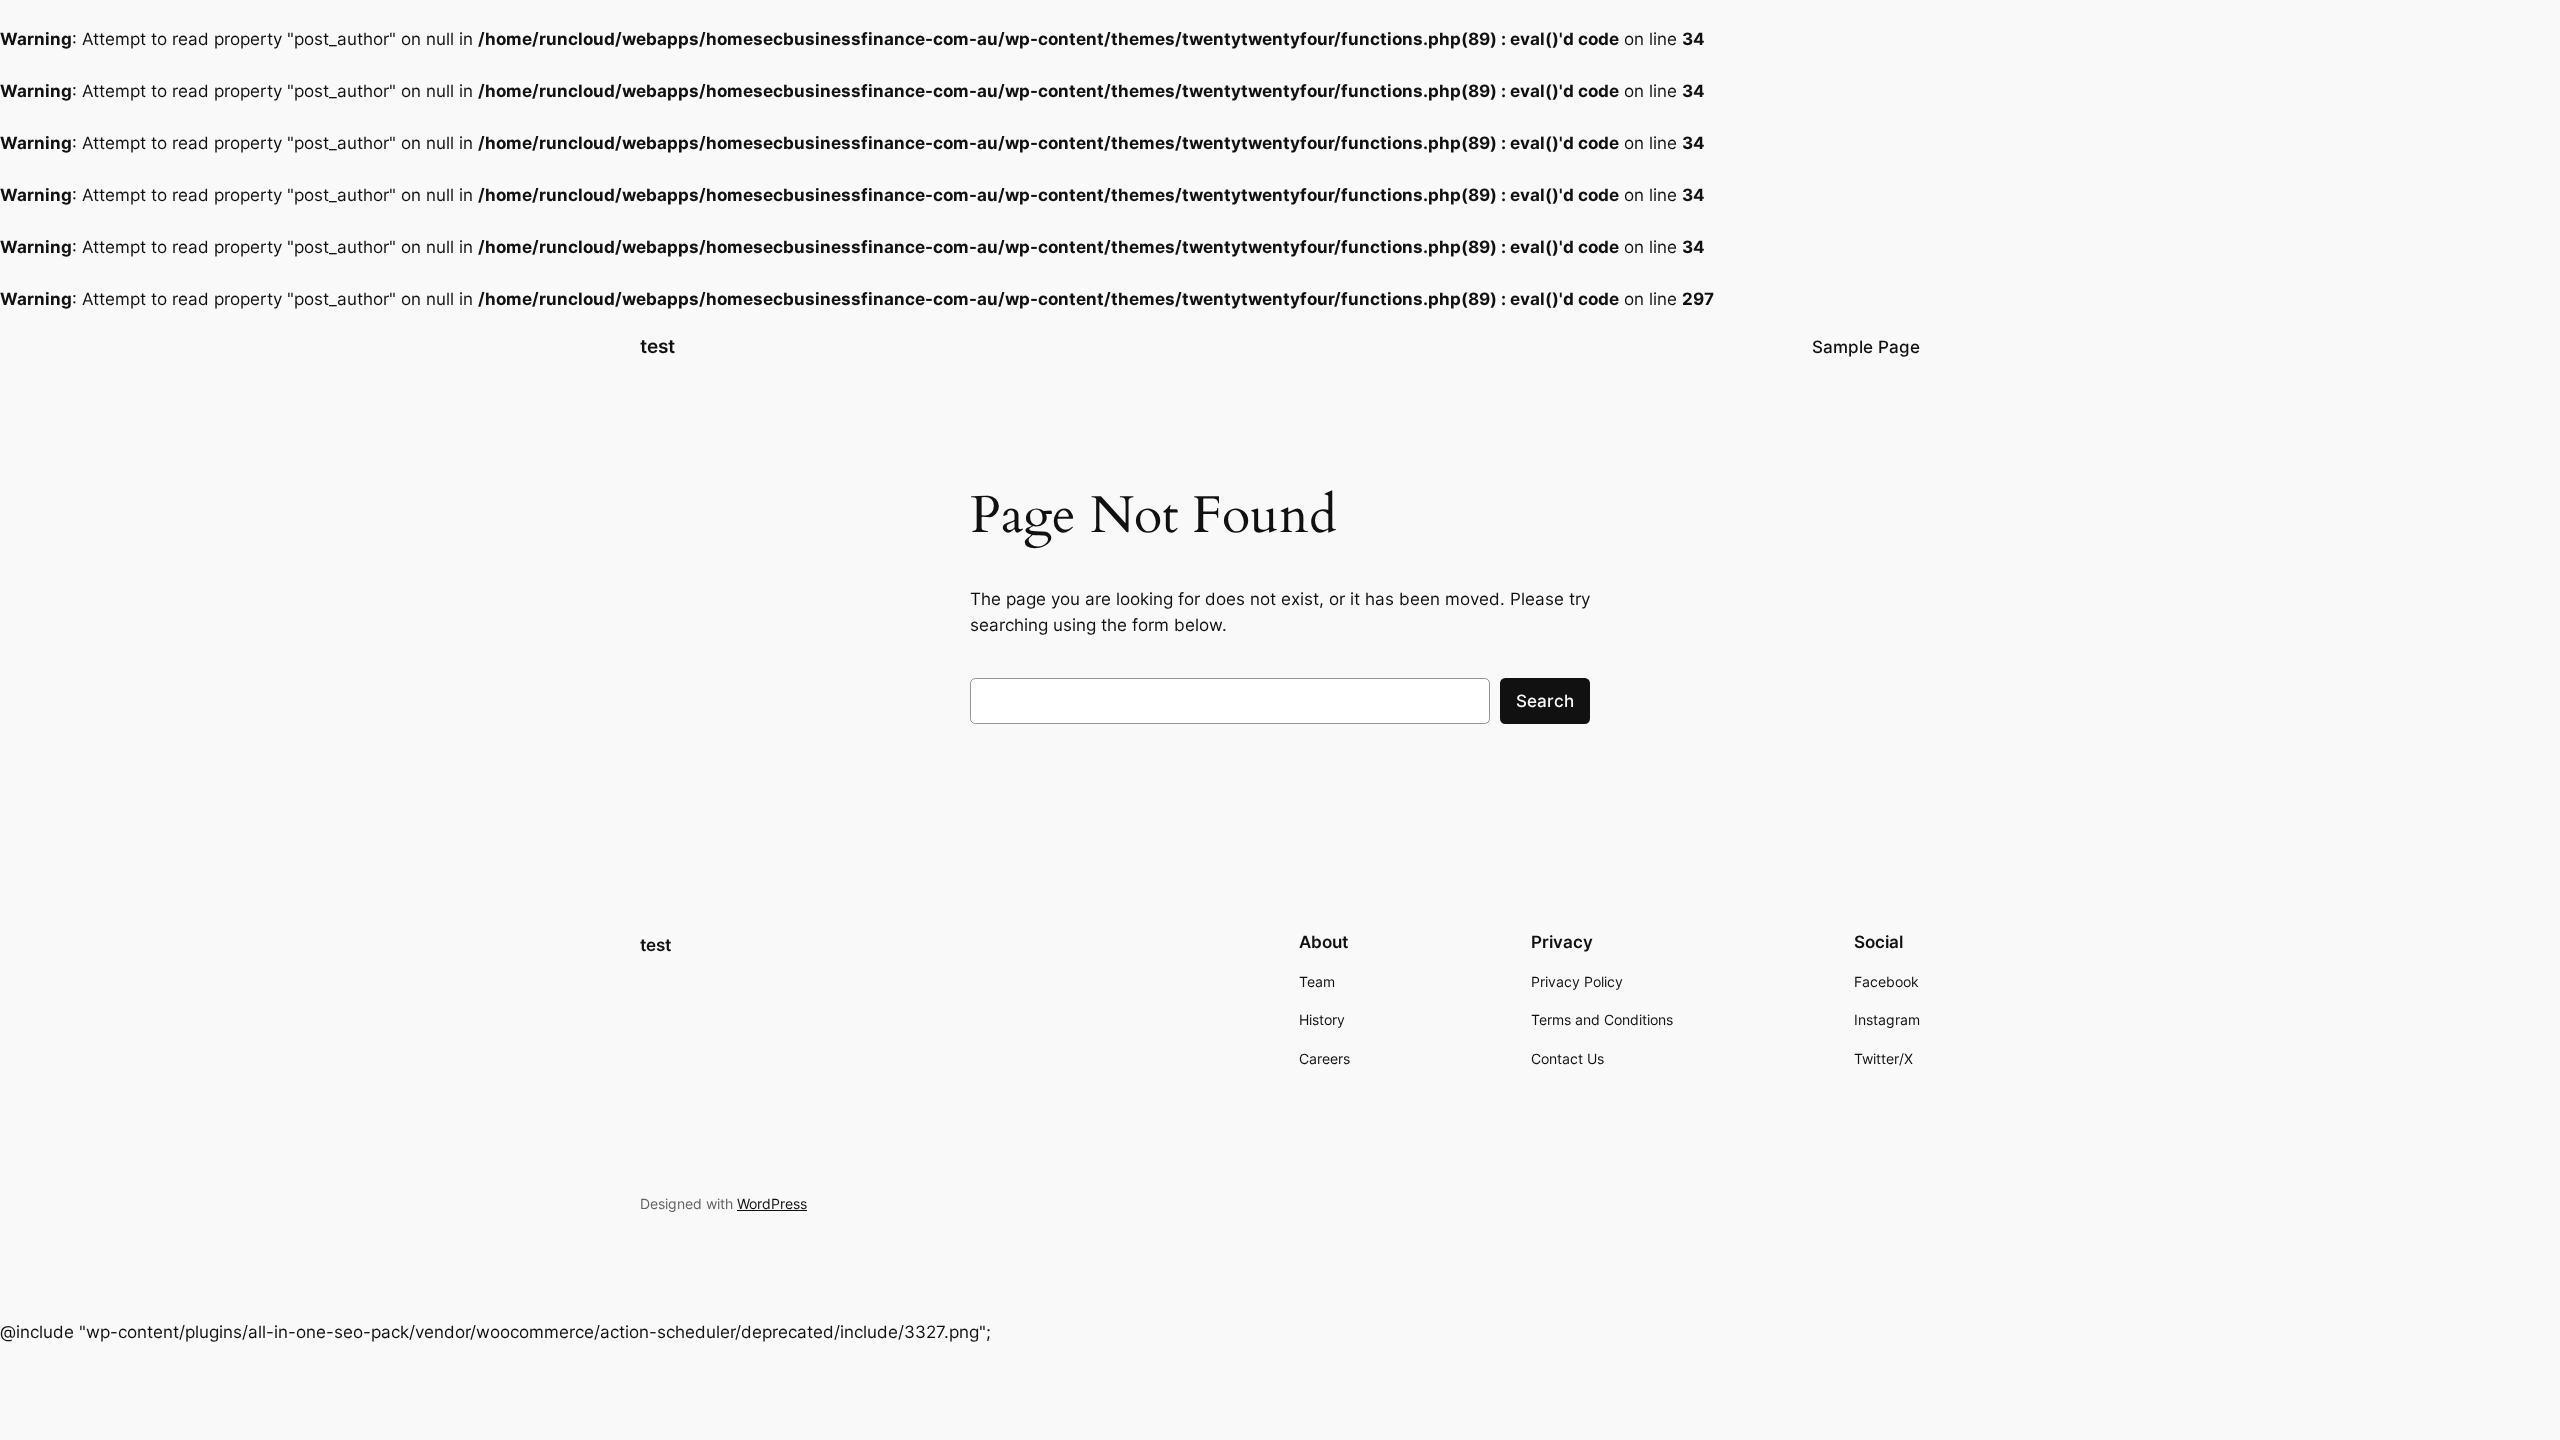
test (657, 346)
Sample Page (1866, 347)
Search (1545, 701)
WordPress (772, 1203)
